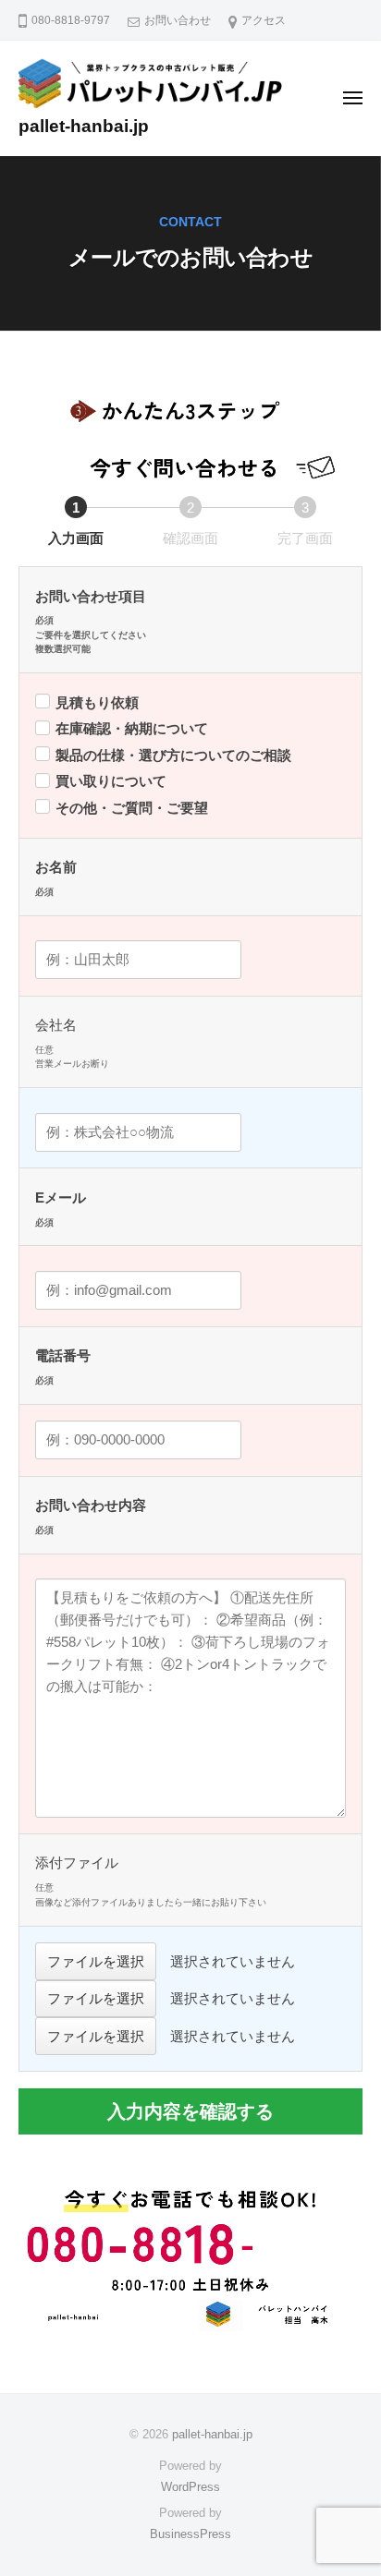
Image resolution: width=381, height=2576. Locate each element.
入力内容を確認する (190, 2111)
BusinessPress (190, 2534)
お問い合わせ (178, 20)
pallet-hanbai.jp (84, 126)
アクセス (264, 20)
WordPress (190, 2487)
